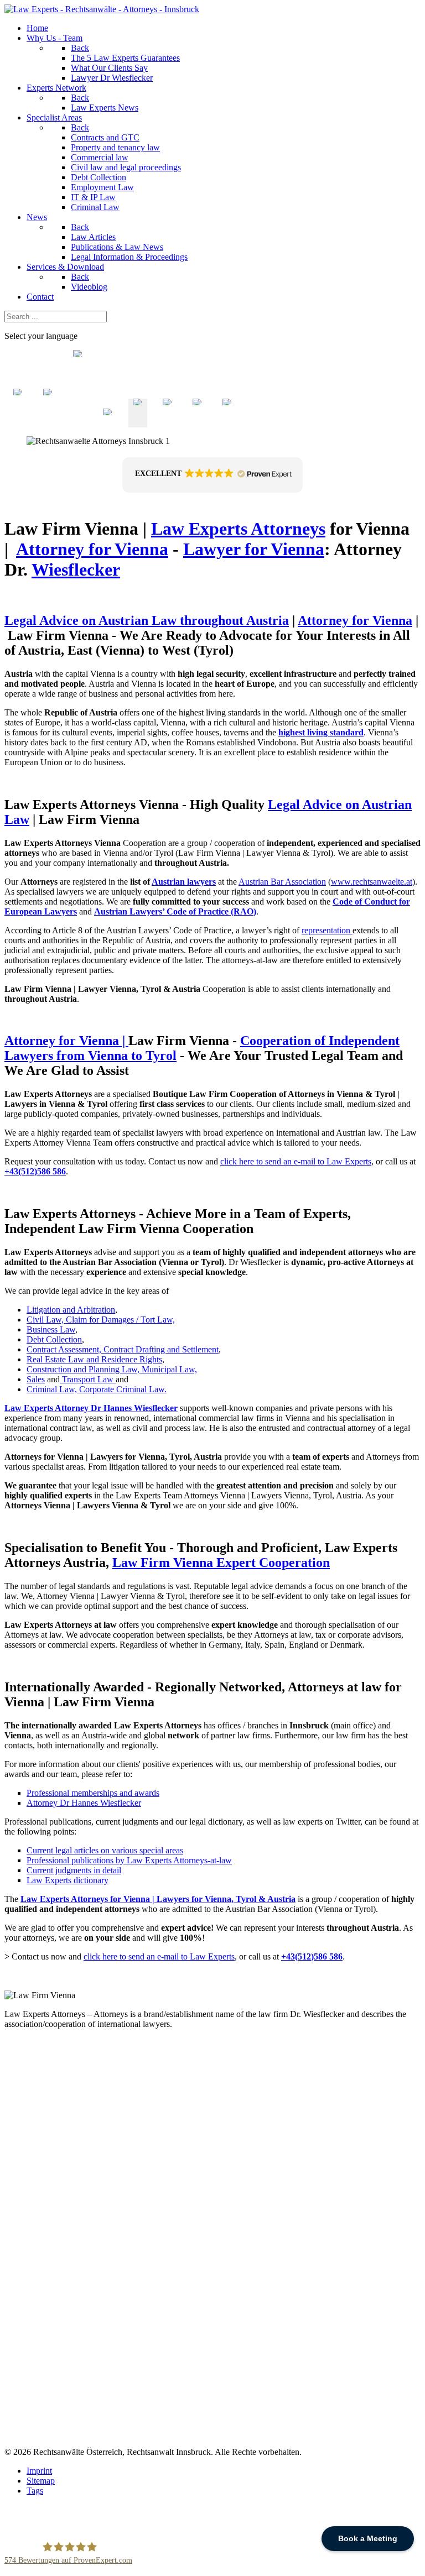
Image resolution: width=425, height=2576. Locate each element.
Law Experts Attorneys (238, 529)
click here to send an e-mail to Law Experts (296, 1161)
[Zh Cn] (78, 422)
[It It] (48, 422)
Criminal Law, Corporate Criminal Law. (97, 1389)
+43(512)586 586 (35, 1171)
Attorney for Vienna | (66, 1041)
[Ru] (227, 422)
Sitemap (41, 2481)
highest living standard (321, 732)
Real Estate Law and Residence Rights (94, 1359)
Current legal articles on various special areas (105, 1850)
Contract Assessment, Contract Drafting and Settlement (123, 1349)
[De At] (108, 422)
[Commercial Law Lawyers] (61, 1379)
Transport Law (89, 1379)
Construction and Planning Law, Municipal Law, (112, 1369)
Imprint (39, 2471)
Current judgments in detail (74, 1870)
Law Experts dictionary (68, 1880)
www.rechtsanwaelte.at (372, 882)
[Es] (198, 422)
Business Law (51, 1329)
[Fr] (168, 422)
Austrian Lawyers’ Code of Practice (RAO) (175, 911)
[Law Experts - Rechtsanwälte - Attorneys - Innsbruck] (102, 9)
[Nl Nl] (18, 422)
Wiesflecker (76, 569)
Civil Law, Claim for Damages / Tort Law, (101, 1320)
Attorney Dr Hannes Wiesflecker (84, 1803)
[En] (138, 422)
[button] (212, 475)
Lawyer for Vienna (254, 549)
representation (327, 930)
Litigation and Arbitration (71, 1310)
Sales (36, 1379)
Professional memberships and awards (93, 1793)
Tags (35, 2491)
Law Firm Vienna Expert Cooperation (221, 1563)
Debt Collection (54, 1339)
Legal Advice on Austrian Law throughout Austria (147, 620)
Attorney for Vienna (92, 549)
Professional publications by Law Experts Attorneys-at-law (129, 1860)
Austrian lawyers (184, 882)
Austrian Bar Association (282, 882)
